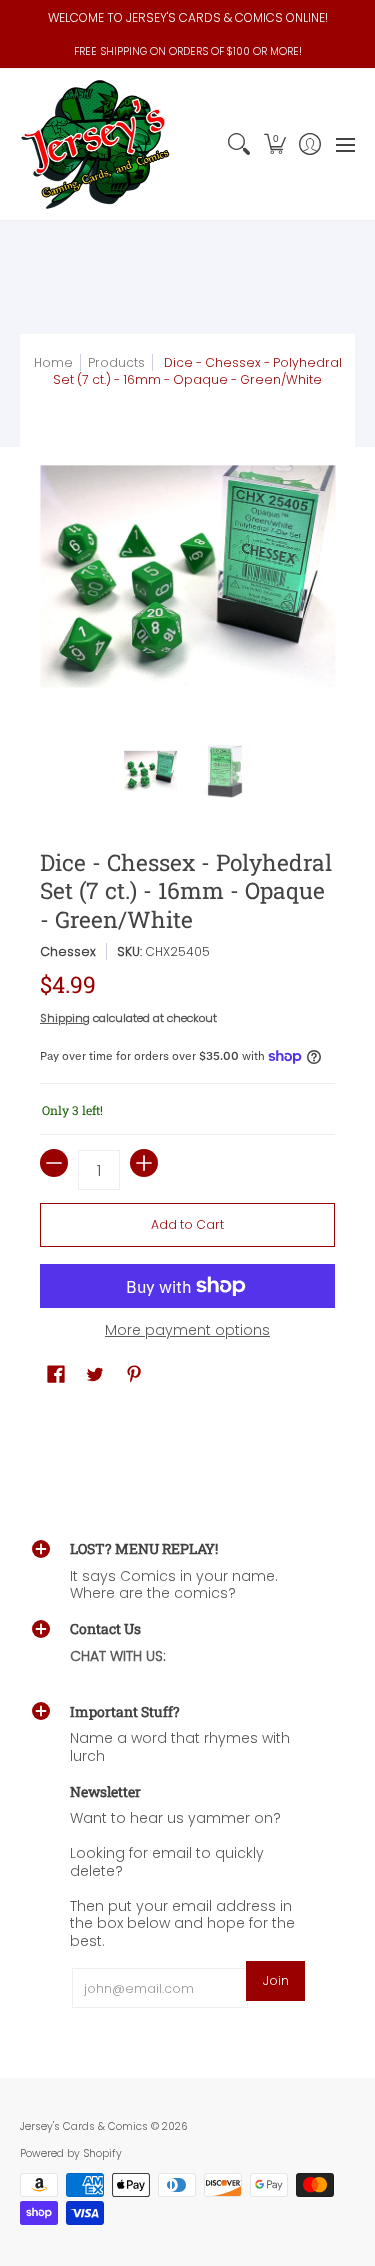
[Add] (144, 1163)
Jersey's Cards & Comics (84, 2126)
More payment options (187, 1331)
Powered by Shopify (71, 2153)
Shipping (65, 1018)
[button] (274, 144)
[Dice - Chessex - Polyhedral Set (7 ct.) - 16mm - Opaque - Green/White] (151, 771)
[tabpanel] (187, 1427)
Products (116, 362)
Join (276, 1980)
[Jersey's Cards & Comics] (95, 144)
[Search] (239, 144)
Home (53, 362)
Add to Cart (187, 1224)
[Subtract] (54, 1163)
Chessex (68, 951)
